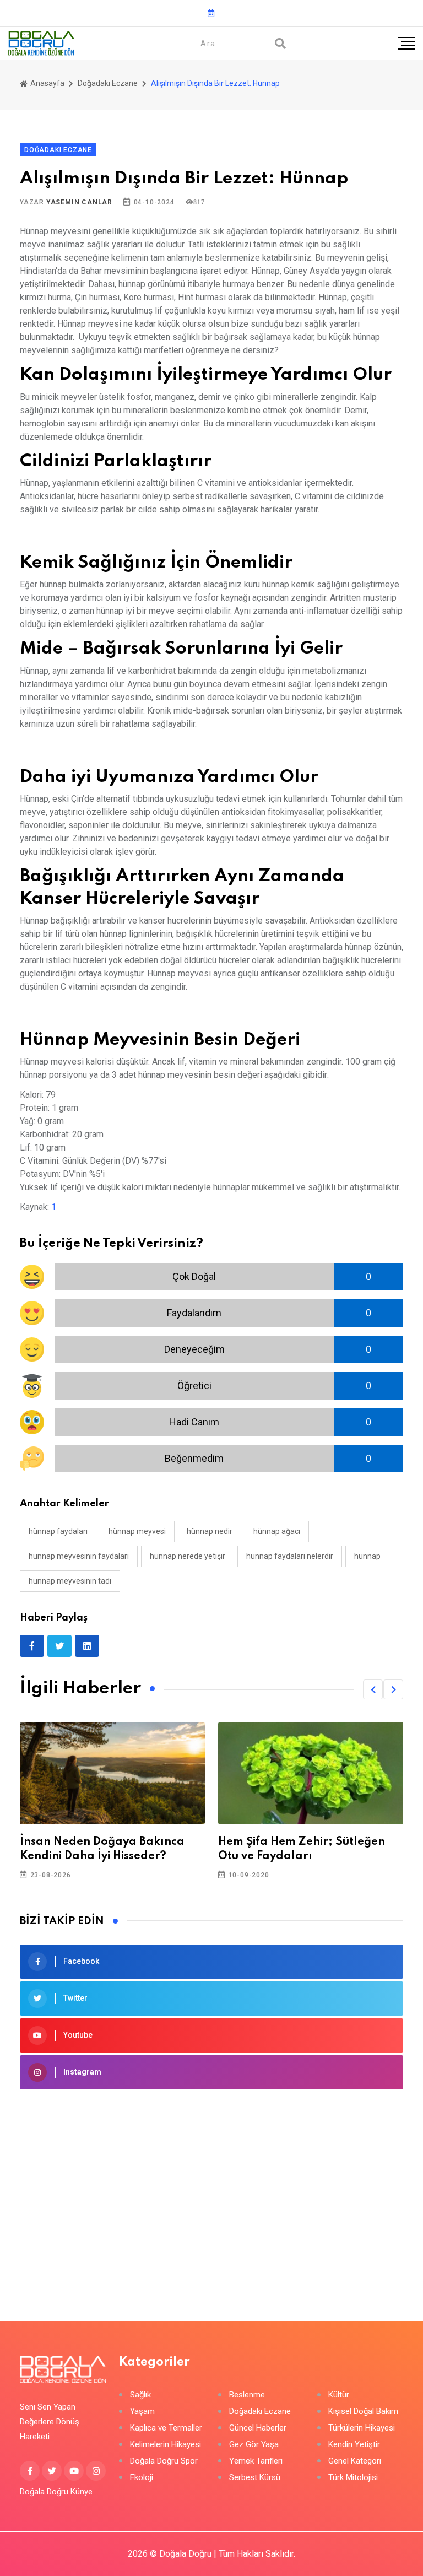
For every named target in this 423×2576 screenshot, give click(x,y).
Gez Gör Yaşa (254, 2445)
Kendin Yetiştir (354, 2445)
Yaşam (142, 2412)
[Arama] (280, 44)
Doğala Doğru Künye (56, 2492)
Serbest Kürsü (255, 2478)
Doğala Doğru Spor (164, 2461)
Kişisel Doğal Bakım (363, 2412)
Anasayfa (47, 83)
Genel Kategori (355, 2461)
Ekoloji (142, 2478)
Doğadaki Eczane (108, 83)
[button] (373, 1689)
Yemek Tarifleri (256, 2461)
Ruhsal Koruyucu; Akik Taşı (292, 1842)
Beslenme (247, 2395)
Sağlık (140, 2395)
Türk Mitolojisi (353, 2478)
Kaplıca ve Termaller (166, 2428)
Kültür (339, 2395)
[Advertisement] (211, 2189)
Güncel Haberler (258, 2428)
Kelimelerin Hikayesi (166, 2445)
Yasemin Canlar (79, 202)
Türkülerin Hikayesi (362, 2428)
